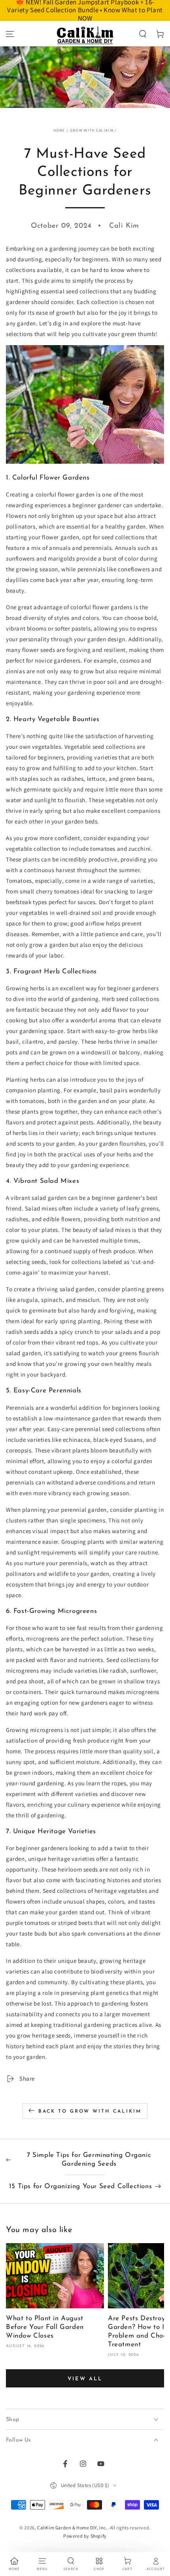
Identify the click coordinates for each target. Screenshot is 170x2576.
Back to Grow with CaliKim (90, 2111)
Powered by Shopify (85, 2536)
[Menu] (10, 34)
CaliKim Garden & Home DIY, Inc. (72, 2528)
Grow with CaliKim (92, 130)
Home (59, 130)
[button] (143, 34)
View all (85, 2379)
